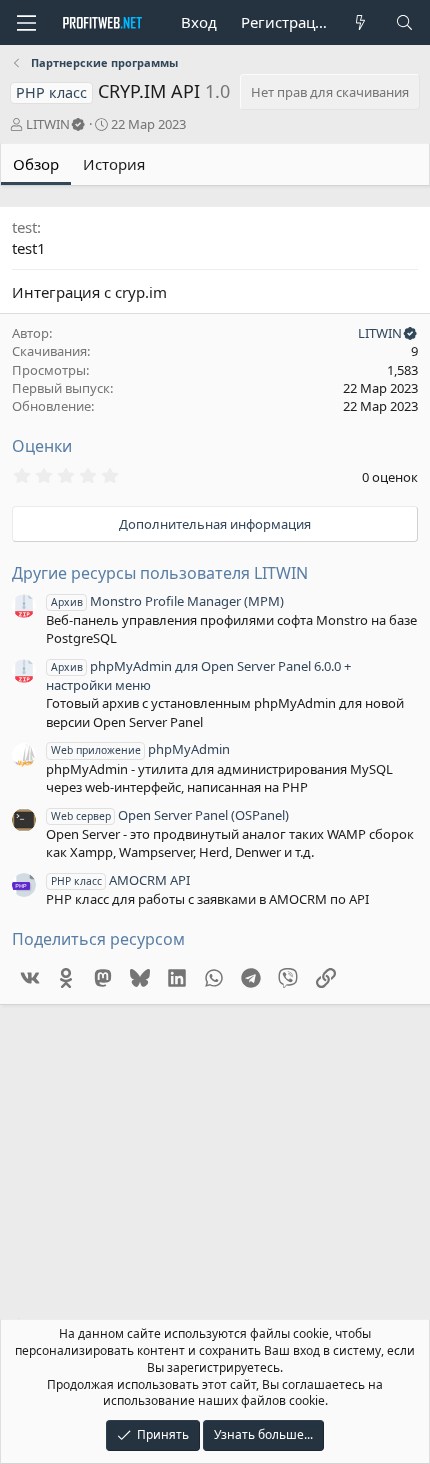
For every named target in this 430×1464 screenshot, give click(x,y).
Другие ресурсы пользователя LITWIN (160, 573)
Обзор (36, 164)
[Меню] (26, 23)
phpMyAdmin (140, 749)
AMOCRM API (120, 880)
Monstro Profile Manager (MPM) (167, 601)
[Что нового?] (360, 22)
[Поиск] (404, 22)
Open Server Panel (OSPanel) (170, 815)
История (114, 164)
